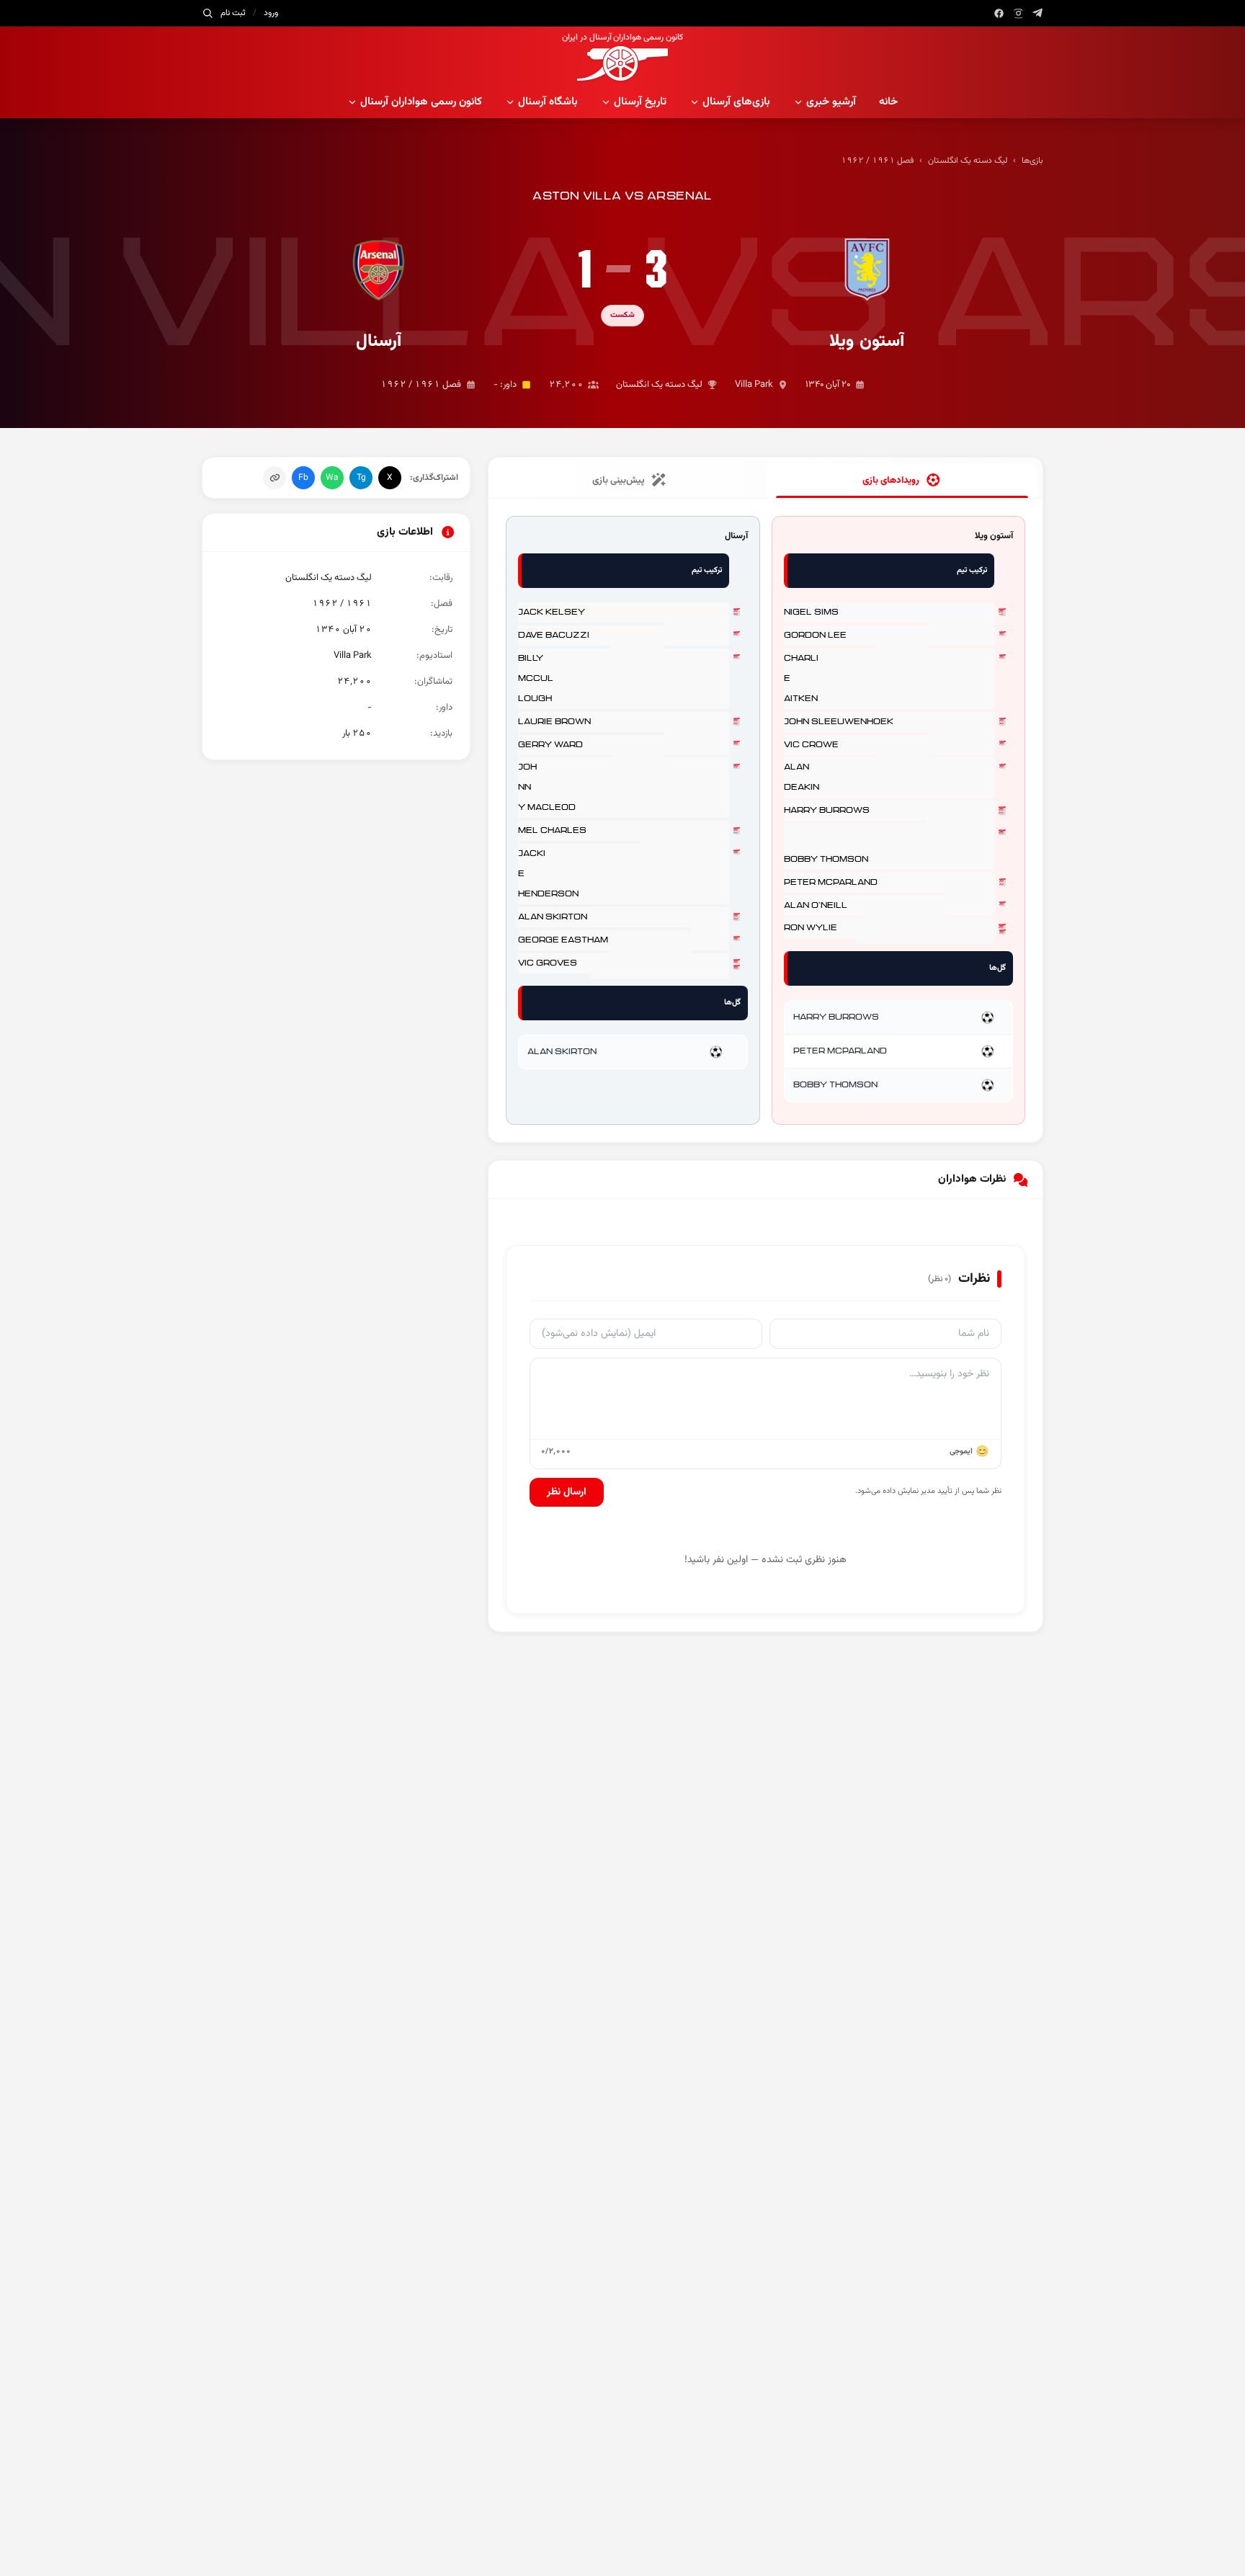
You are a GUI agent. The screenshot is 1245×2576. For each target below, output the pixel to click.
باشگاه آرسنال (548, 102)
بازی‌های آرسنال (736, 102)
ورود (271, 13)
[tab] (902, 481)
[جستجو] (207, 13)
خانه (888, 102)
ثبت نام (233, 13)
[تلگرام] (1038, 13)
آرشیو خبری (831, 102)
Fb (303, 478)
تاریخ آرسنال (640, 102)
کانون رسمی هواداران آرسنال (421, 102)
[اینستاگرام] (1018, 13)
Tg (361, 478)
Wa (332, 478)
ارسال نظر (567, 1492)
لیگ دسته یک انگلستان (968, 161)
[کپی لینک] (275, 478)
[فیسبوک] (999, 13)
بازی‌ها (1032, 161)
